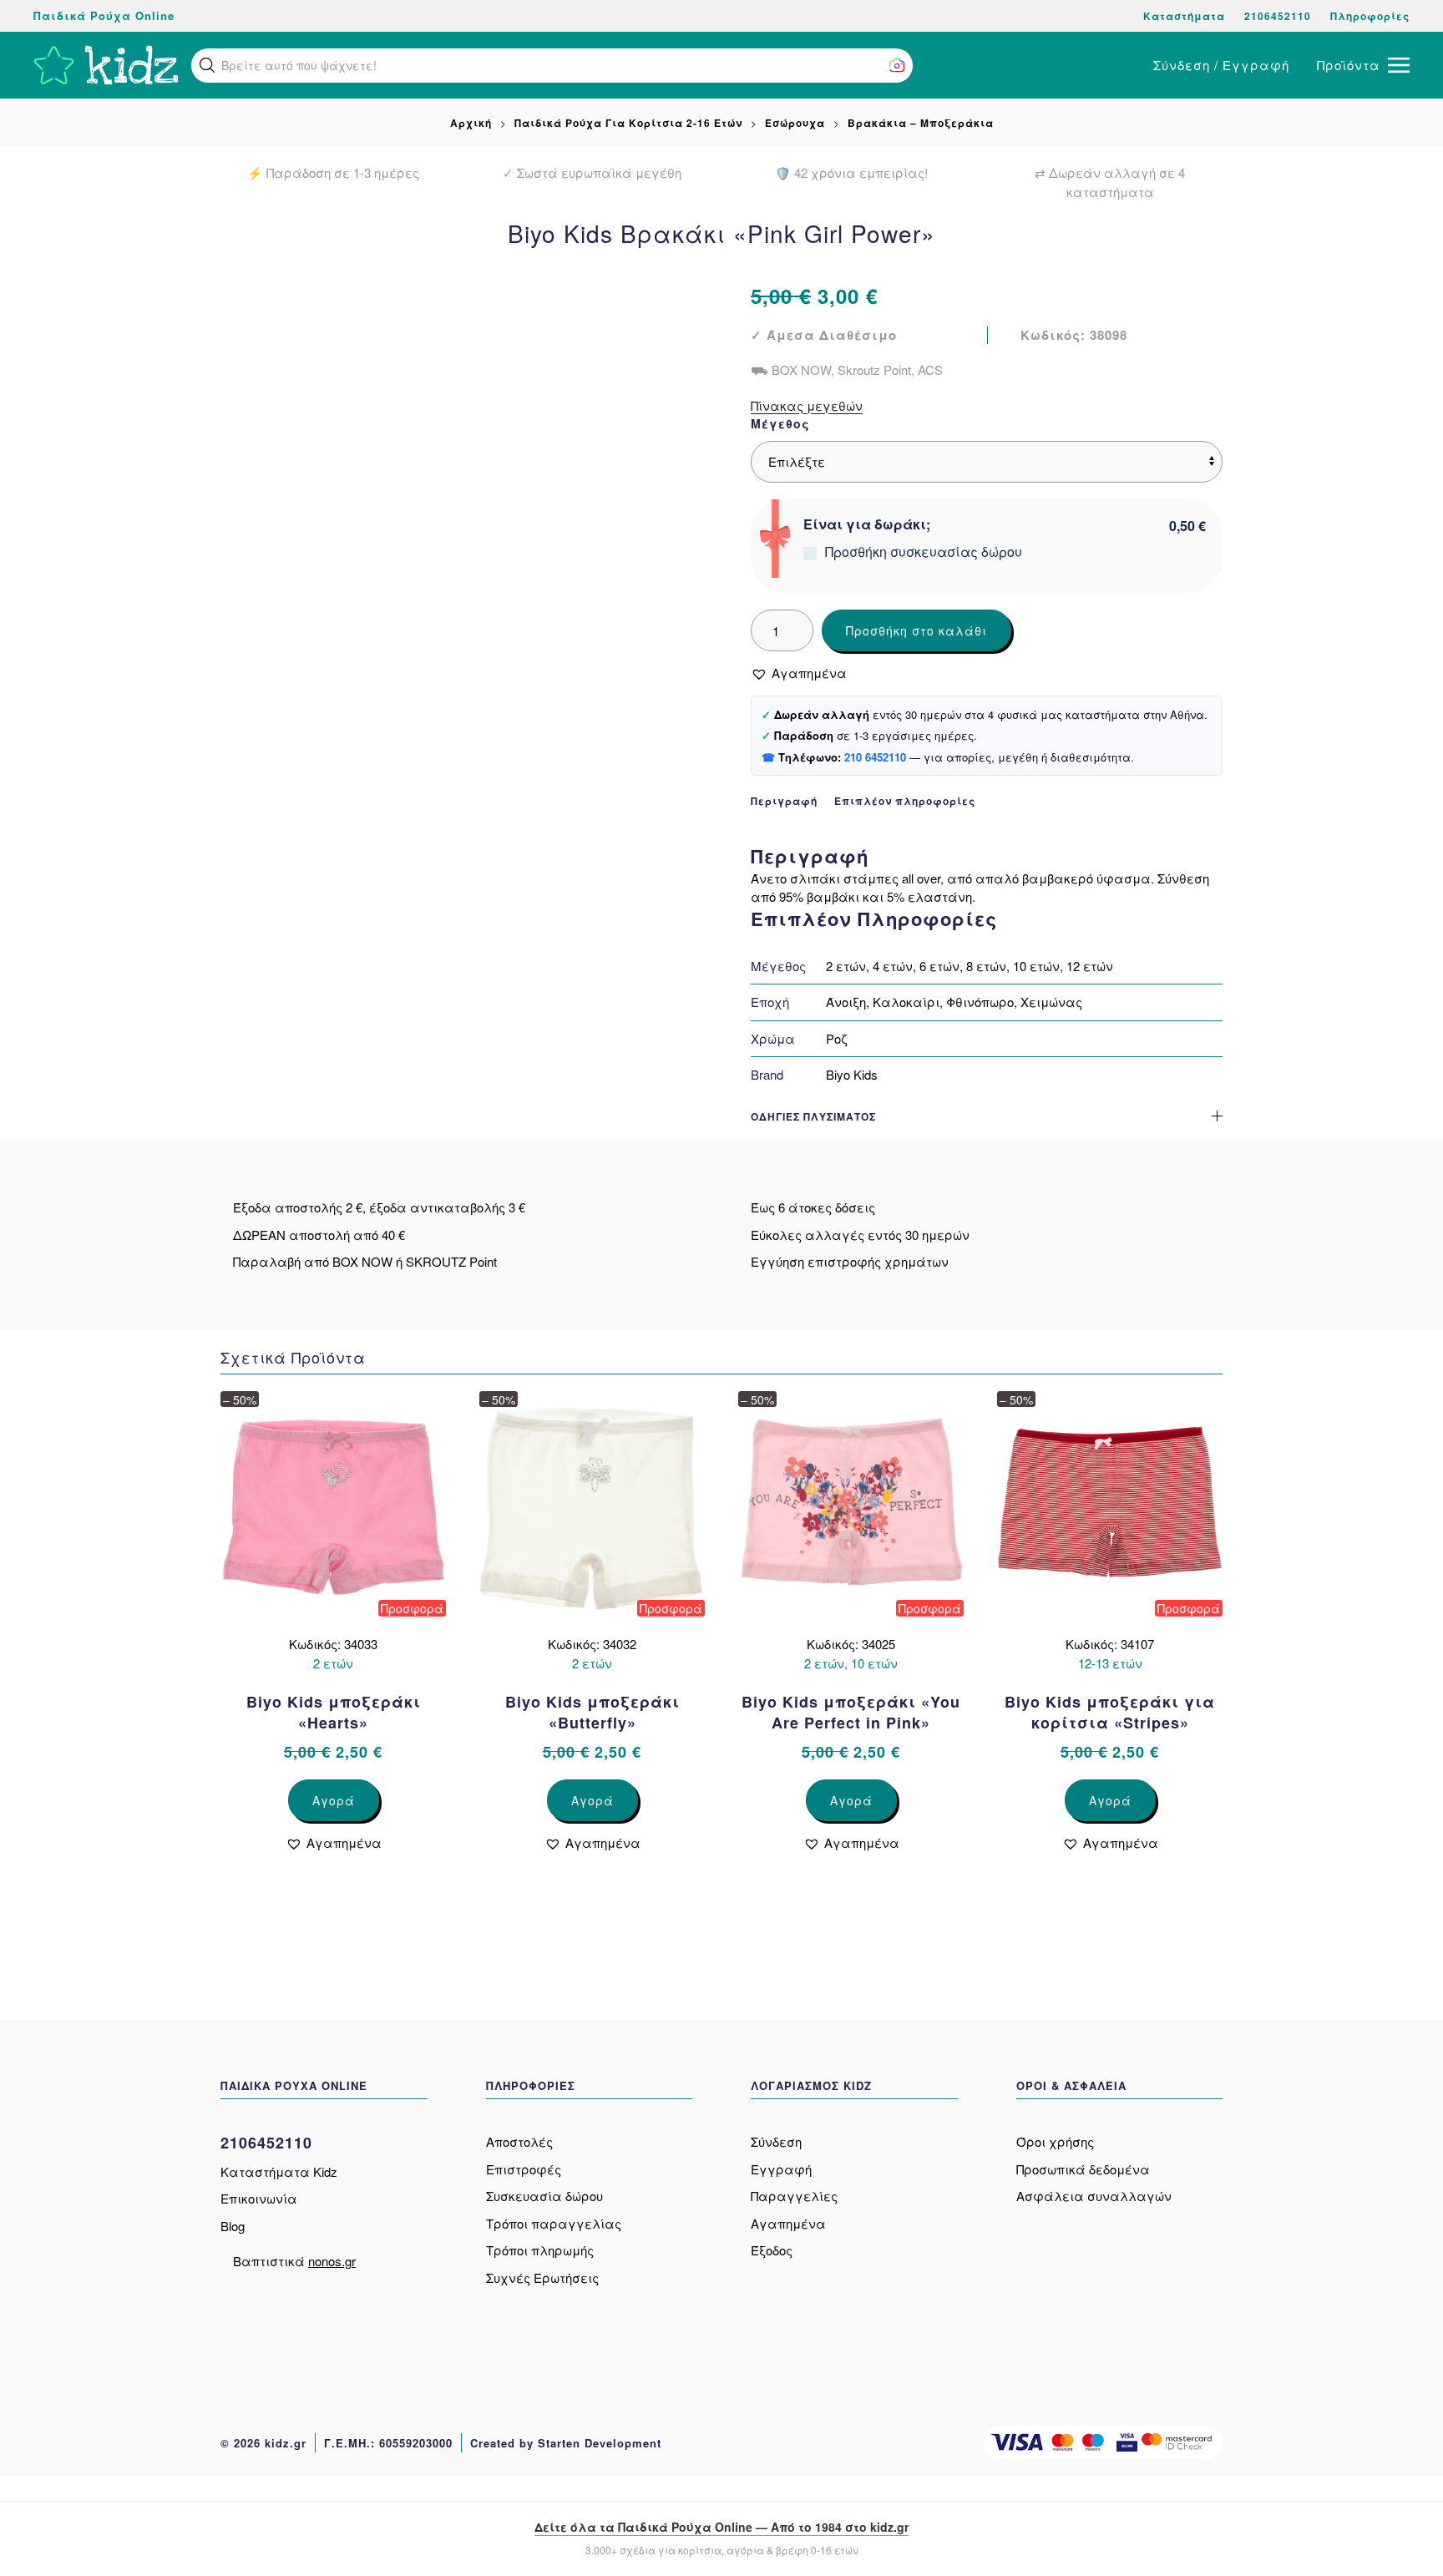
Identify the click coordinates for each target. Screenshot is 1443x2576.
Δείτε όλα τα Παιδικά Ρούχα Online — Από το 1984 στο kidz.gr (721, 2527)
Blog (233, 2226)
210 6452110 (875, 757)
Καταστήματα (1184, 16)
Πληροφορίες (1370, 16)
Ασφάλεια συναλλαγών (1094, 2196)
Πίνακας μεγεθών (807, 405)
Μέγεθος (780, 423)
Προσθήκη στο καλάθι (916, 630)
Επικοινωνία (259, 2198)
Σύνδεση (776, 2141)
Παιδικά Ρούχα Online (104, 15)
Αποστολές (519, 2141)
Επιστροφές (524, 2169)
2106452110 (1278, 16)
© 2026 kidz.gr (263, 2443)
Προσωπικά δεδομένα (1083, 2169)
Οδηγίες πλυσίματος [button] (813, 1117)
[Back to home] (106, 65)
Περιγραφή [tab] (784, 801)
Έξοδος (772, 2250)
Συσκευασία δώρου (544, 2196)
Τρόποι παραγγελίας (554, 2223)
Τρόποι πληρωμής (540, 2250)
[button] (207, 65)
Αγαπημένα (788, 2223)
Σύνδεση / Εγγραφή (1221, 65)
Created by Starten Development (566, 2443)
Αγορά (334, 1800)
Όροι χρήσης (1055, 2141)
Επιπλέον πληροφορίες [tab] (905, 801)
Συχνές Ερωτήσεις (542, 2277)
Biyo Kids (852, 1074)
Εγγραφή (781, 2169)
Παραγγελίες (794, 2196)
